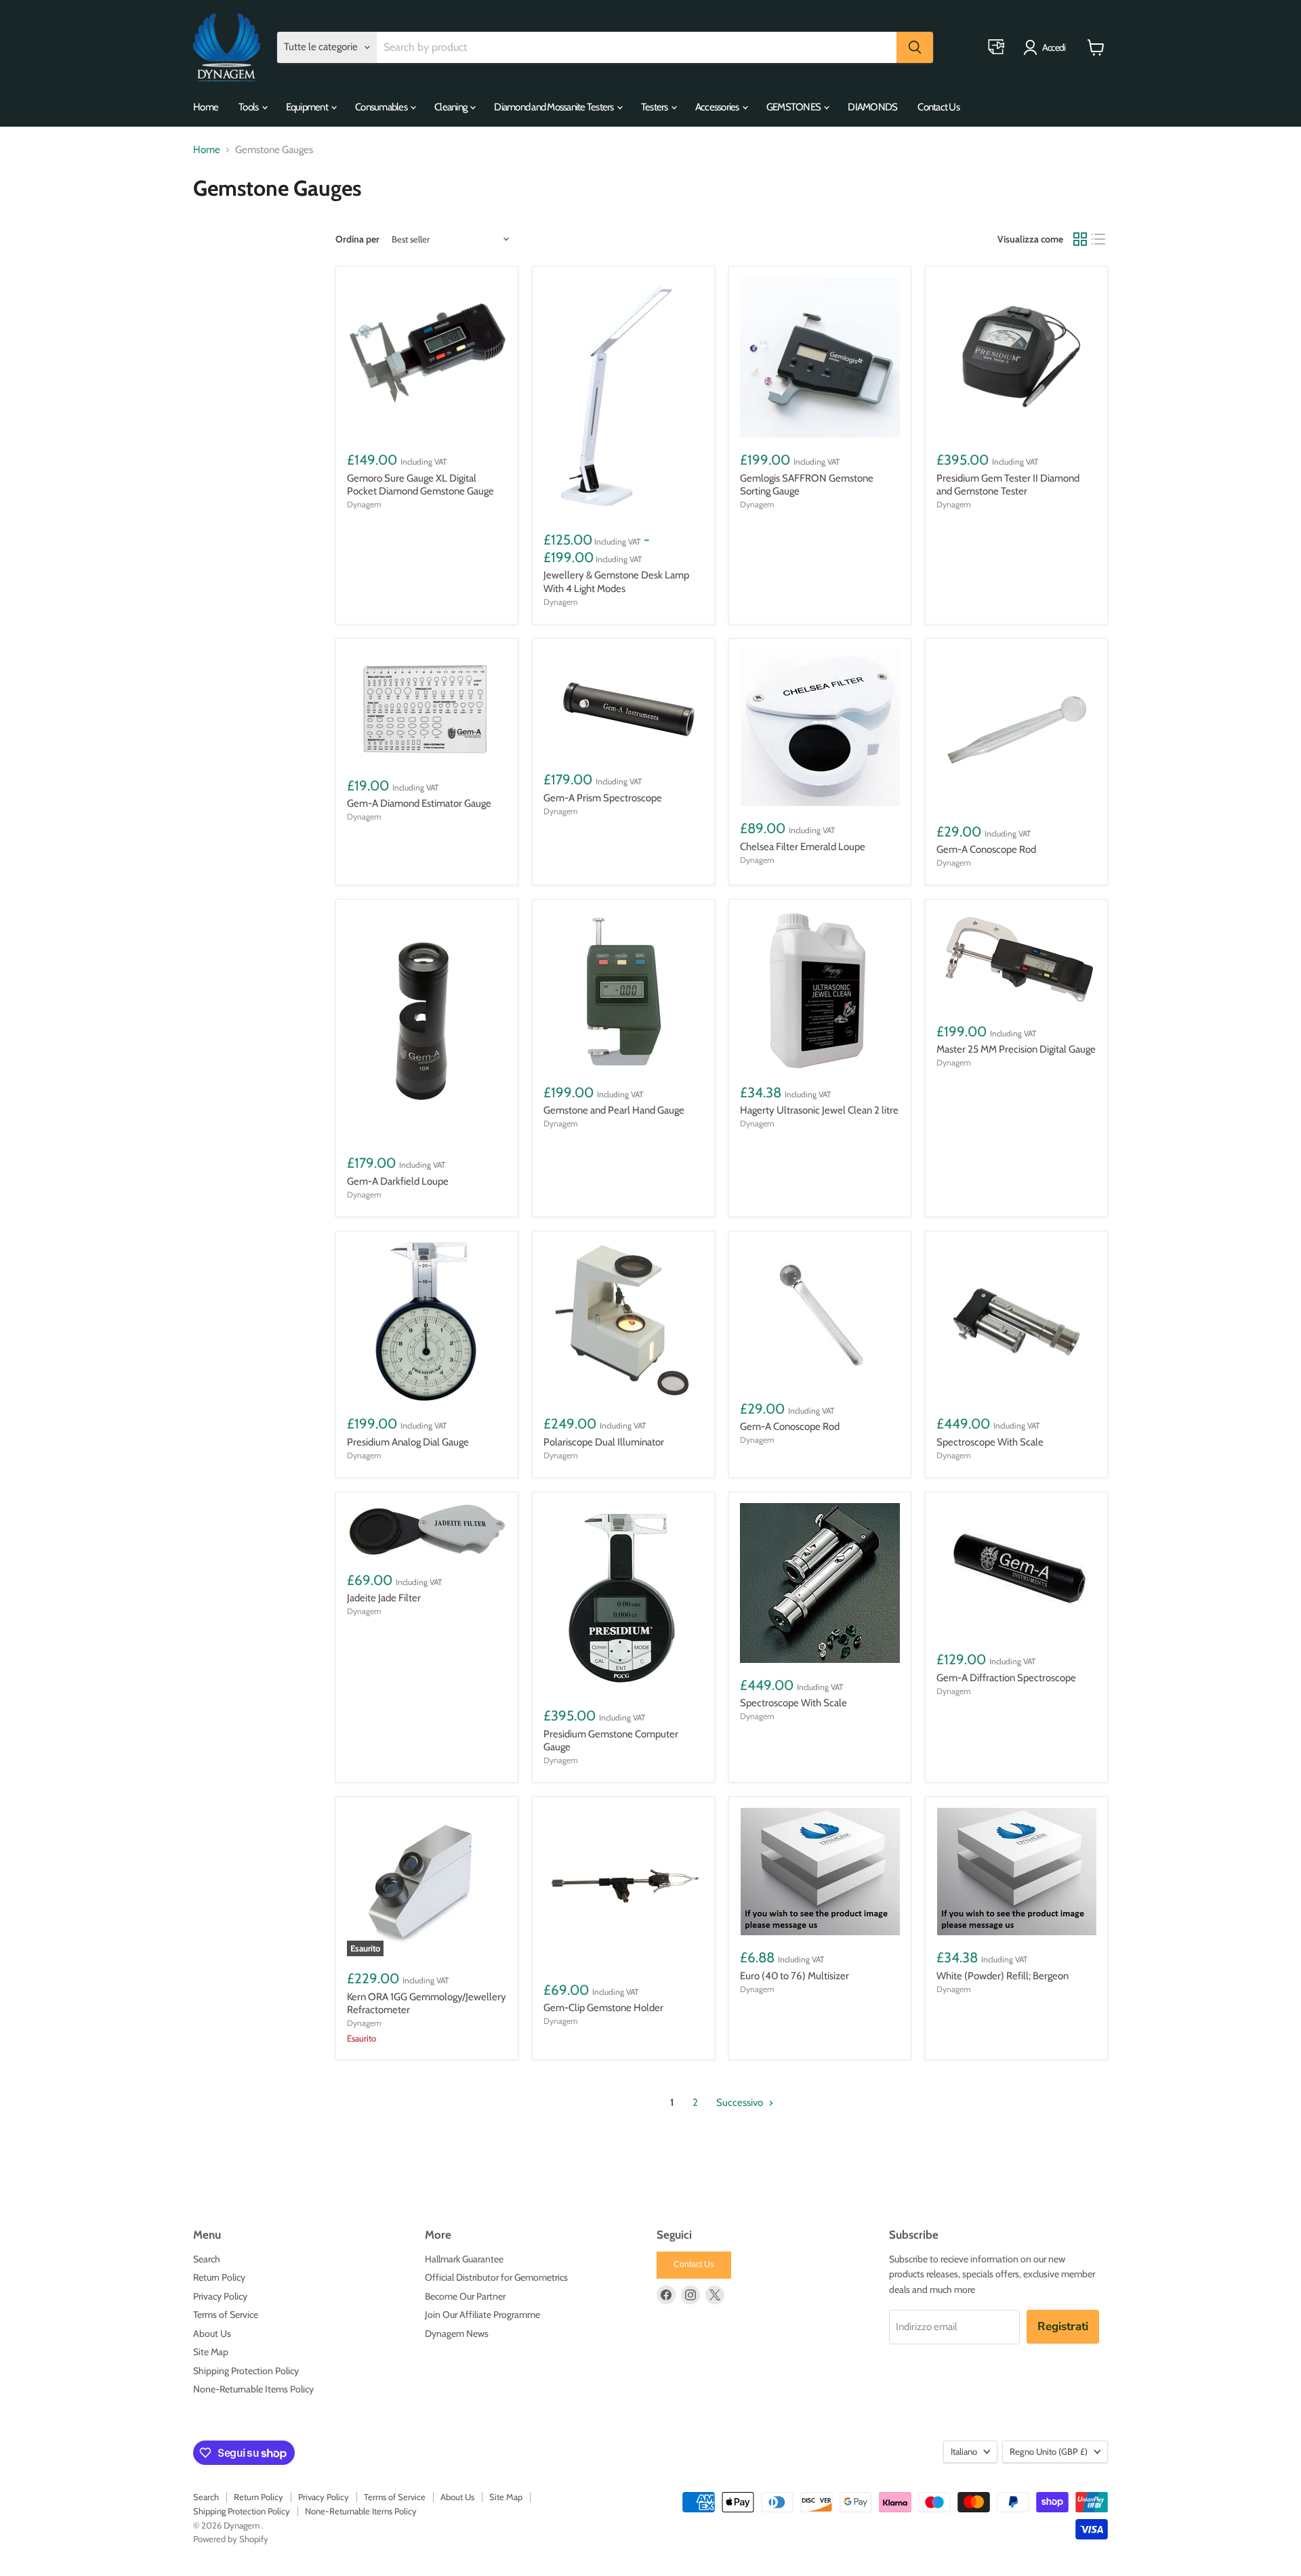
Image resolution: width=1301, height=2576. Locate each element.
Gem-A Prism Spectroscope (603, 798)
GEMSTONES (794, 107)
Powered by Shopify (231, 2539)
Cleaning (451, 107)
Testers (655, 107)
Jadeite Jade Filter (384, 1598)
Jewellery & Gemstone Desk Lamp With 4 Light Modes (616, 582)
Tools (249, 107)
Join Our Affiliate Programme (482, 2315)
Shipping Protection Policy (246, 2371)
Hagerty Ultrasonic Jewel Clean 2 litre (819, 1110)
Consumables (382, 107)
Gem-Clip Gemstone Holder (603, 2008)
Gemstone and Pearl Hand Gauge (614, 1110)
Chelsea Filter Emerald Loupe (803, 847)
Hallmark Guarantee (464, 2259)
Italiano (964, 2451)
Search (207, 2259)
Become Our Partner (465, 2296)
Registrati (1063, 2326)
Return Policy (219, 2277)
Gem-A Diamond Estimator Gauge (419, 803)
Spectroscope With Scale (990, 1442)
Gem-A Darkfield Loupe (398, 1181)
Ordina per (357, 239)
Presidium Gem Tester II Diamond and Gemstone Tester (1008, 485)
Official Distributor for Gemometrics (496, 2277)
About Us (212, 2334)
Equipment (308, 107)
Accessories (718, 107)
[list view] (1099, 239)
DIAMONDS (872, 107)
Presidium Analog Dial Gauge (408, 1442)
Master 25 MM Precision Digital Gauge (1016, 1049)
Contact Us (938, 107)
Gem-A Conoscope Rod (986, 849)
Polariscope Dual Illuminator (604, 1442)
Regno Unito (1049, 2451)
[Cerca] (915, 47)
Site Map (211, 2352)
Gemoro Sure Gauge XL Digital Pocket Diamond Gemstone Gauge (420, 485)
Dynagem (364, 504)
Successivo (741, 2103)
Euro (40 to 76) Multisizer (794, 1976)
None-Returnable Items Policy (253, 2389)
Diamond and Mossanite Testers (555, 107)
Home (206, 107)
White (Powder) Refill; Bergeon (1003, 1976)
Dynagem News (457, 2334)
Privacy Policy (220, 2296)
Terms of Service (226, 2315)
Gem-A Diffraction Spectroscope (1006, 1678)
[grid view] (1080, 239)
